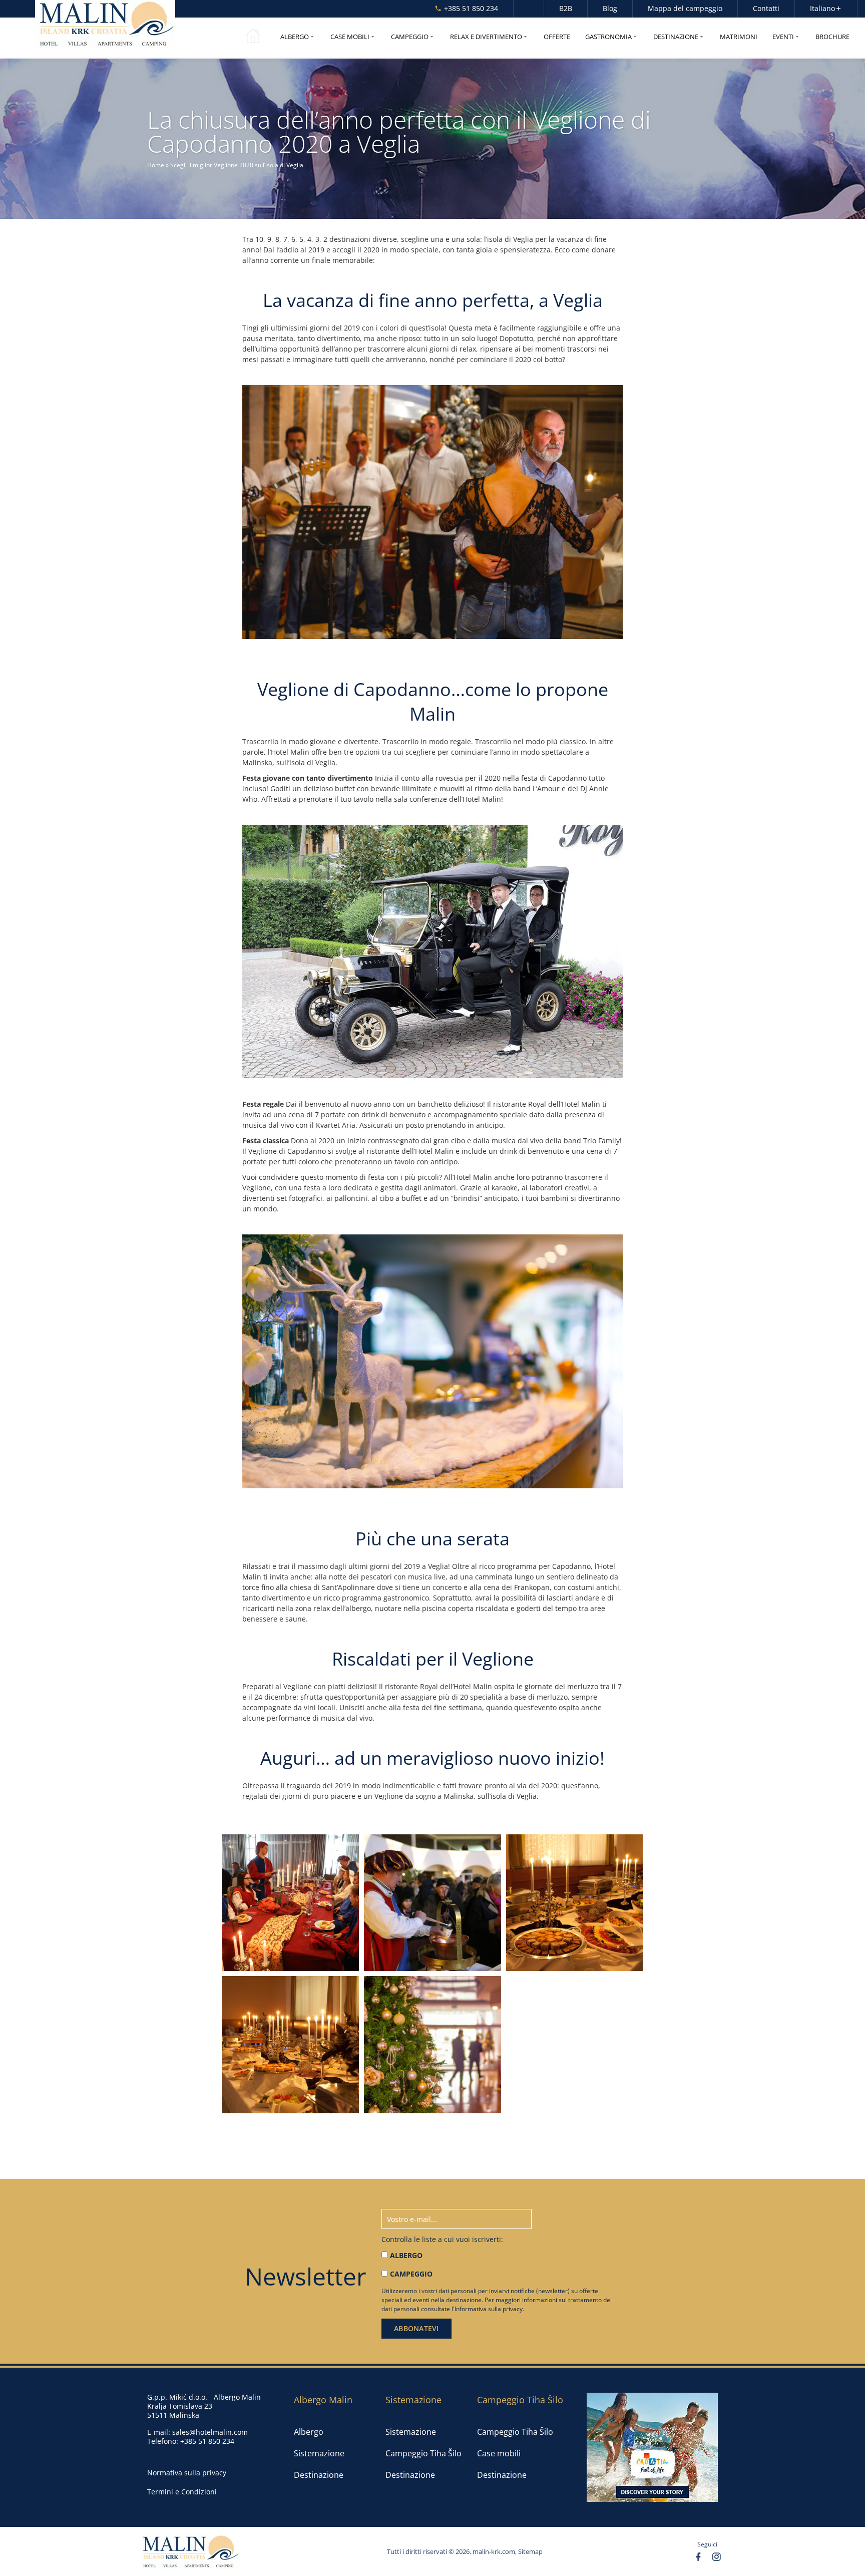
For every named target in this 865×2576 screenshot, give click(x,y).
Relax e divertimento (486, 37)
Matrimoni (739, 37)
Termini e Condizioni (182, 2492)
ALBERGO (406, 2255)
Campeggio (410, 37)
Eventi (783, 37)
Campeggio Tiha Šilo (423, 2453)
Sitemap (530, 2551)
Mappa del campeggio (685, 9)
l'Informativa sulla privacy (487, 2309)
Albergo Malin (323, 2400)
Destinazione (676, 37)
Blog (610, 9)
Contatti (766, 9)
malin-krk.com (494, 2551)
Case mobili (350, 37)
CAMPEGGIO (411, 2274)
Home (156, 165)
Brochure (832, 37)
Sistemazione (319, 2453)
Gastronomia (608, 37)
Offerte (557, 37)
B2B (566, 9)
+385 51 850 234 (471, 9)
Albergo (295, 37)
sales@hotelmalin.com (210, 2432)
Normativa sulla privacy (187, 2473)
